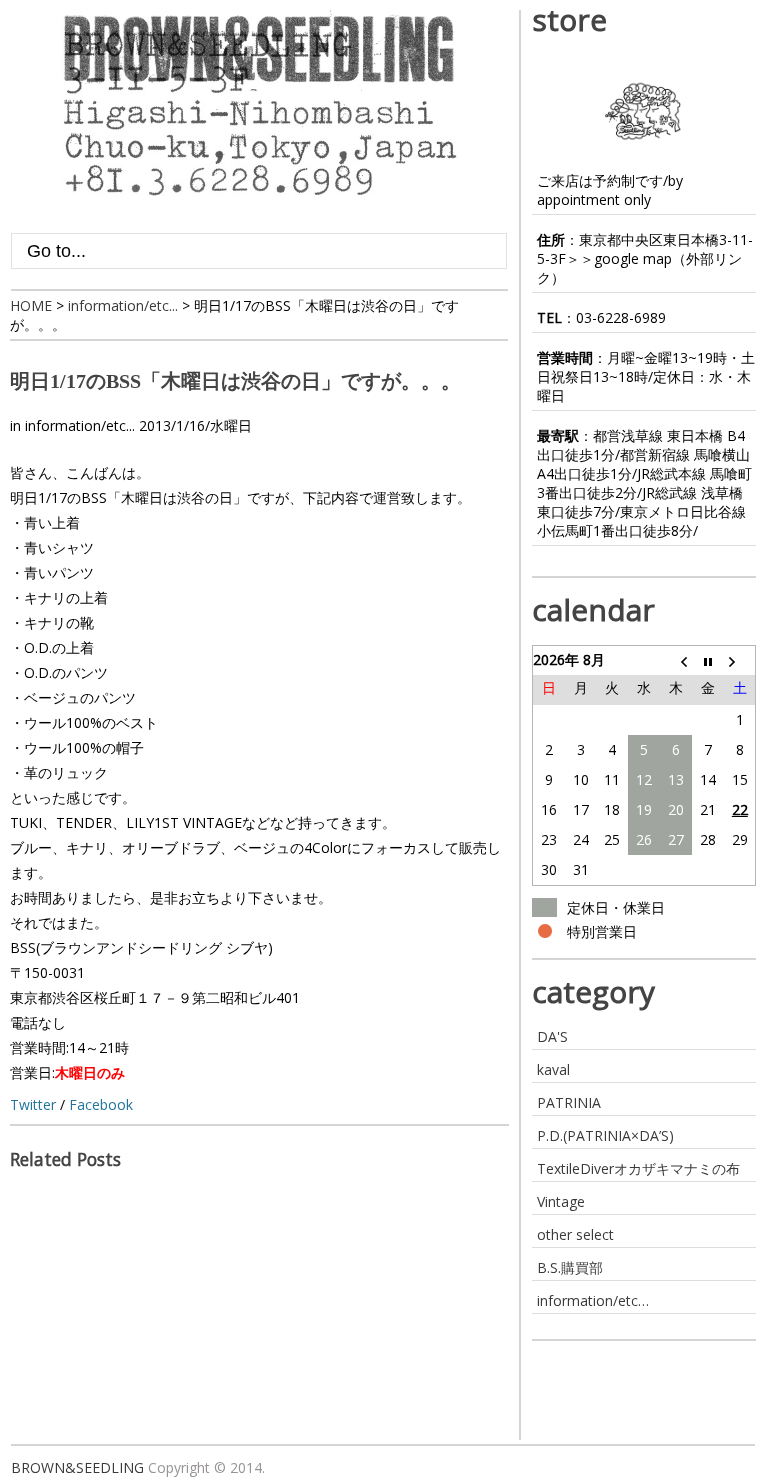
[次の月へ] (740, 660)
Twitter (33, 1104)
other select (575, 1234)
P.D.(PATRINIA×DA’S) (605, 1135)
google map (633, 258)
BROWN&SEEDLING (77, 1467)
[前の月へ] (676, 660)
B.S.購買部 (570, 1267)
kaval (553, 1069)
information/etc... (80, 425)
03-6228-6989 (621, 317)
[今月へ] (708, 660)
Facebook (101, 1104)
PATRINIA (569, 1102)
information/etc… (593, 1300)
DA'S (552, 1036)
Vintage (561, 1201)
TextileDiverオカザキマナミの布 (638, 1168)
